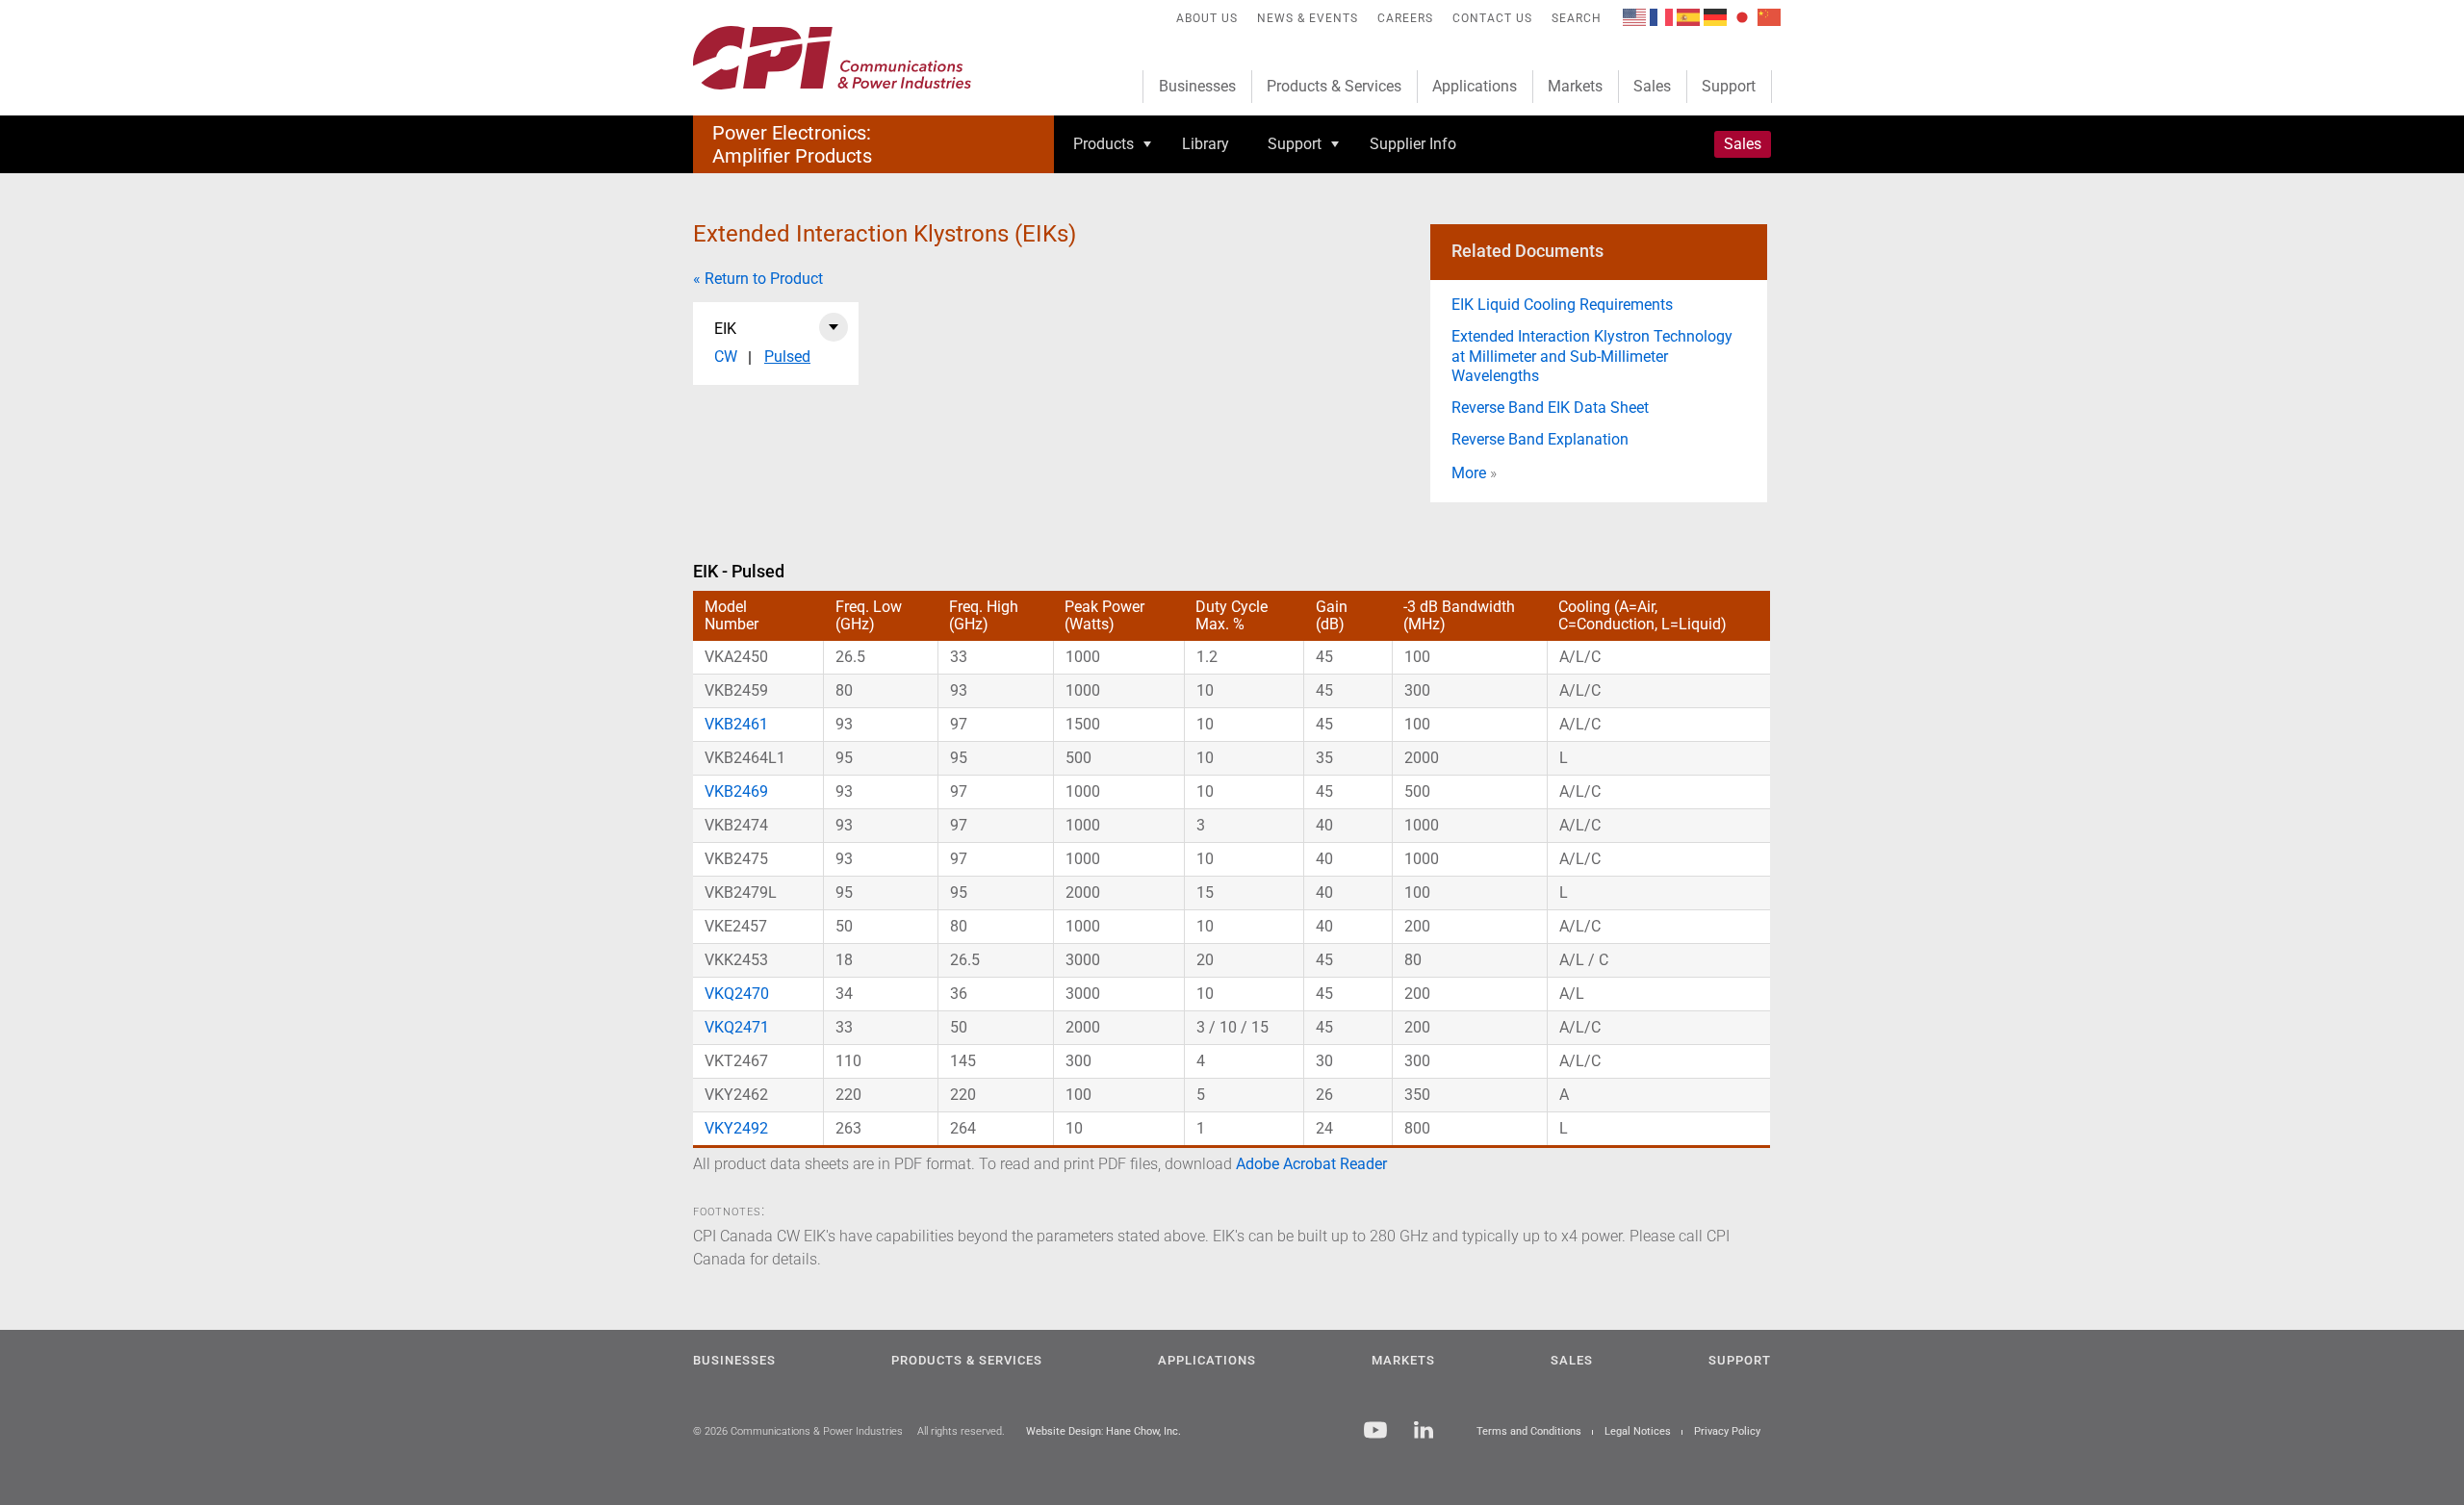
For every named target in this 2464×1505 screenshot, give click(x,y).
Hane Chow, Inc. (1143, 1431)
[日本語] (1742, 16)
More (1469, 473)
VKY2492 (736, 1128)
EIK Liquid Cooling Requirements (1562, 305)
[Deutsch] (1715, 16)
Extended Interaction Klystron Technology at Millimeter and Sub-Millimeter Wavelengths (1592, 357)
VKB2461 (736, 724)
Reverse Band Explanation (1540, 439)
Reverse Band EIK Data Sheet (1550, 408)
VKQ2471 (737, 1027)
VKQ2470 (737, 994)
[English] (1634, 16)
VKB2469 (736, 791)
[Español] (1688, 16)
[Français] (1661, 16)
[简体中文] (1769, 16)
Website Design (1064, 1431)
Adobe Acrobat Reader (1311, 1164)
